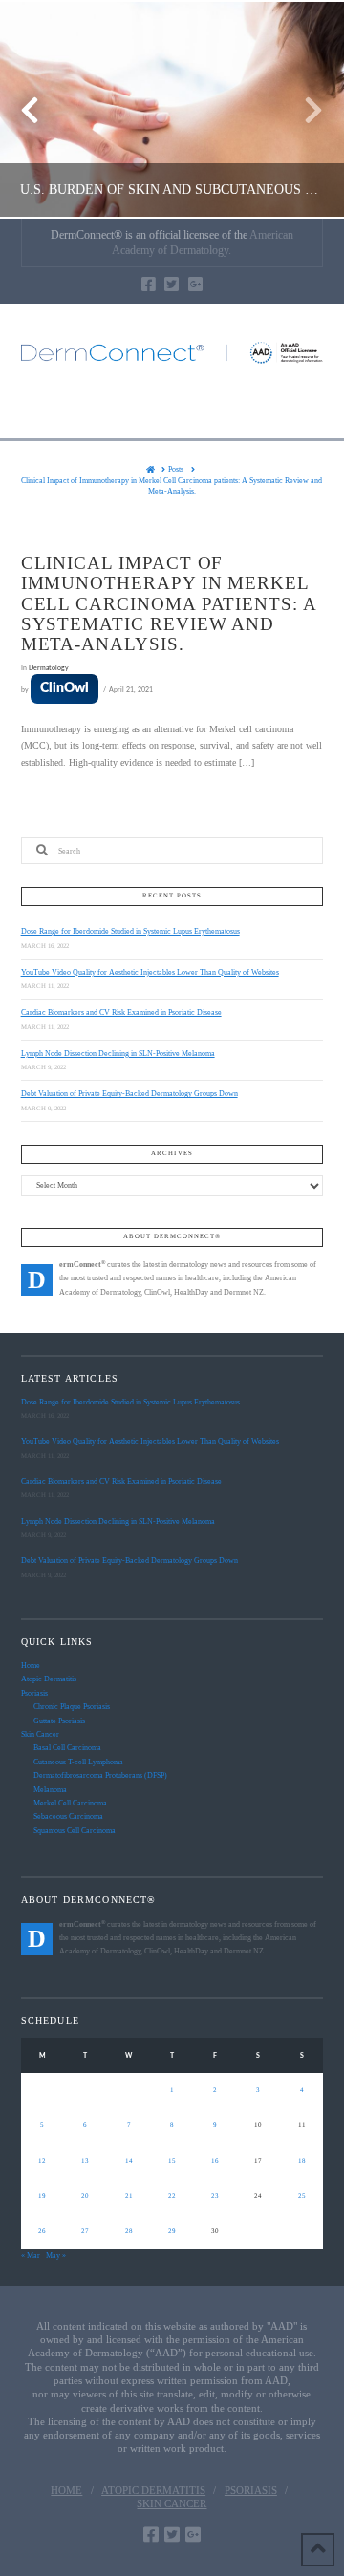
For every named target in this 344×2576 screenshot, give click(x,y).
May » (56, 2256)
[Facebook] (149, 284)
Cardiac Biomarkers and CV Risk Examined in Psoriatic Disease (121, 1013)
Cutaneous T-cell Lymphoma (78, 1762)
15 (172, 2161)
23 (215, 2196)
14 (129, 2161)
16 (215, 2161)
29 (172, 2231)
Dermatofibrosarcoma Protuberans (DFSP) (100, 1775)
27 (85, 2231)
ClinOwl (64, 688)
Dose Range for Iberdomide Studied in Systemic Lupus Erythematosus (130, 931)
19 (42, 2196)
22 (172, 2196)
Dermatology (49, 668)
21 (129, 2196)
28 (129, 2231)
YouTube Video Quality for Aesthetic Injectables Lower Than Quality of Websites (150, 972)
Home (31, 1666)
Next (303, 109)
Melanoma (50, 1790)
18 (302, 2161)
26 (42, 2231)
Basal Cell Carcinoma (67, 1748)
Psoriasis (34, 1693)
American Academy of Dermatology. (203, 243)
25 (302, 2196)
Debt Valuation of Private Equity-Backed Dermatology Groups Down (129, 1094)
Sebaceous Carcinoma (68, 1816)
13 (85, 2161)
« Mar (31, 2256)
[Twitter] (172, 284)
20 (85, 2196)
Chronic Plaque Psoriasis (72, 1707)
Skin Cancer (40, 1734)
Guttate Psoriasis (59, 1721)
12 (42, 2161)
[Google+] (195, 284)
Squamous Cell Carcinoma (75, 1831)
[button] (172, 409)
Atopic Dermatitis (49, 1679)
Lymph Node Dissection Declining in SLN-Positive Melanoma (118, 1054)
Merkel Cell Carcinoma (70, 1803)
